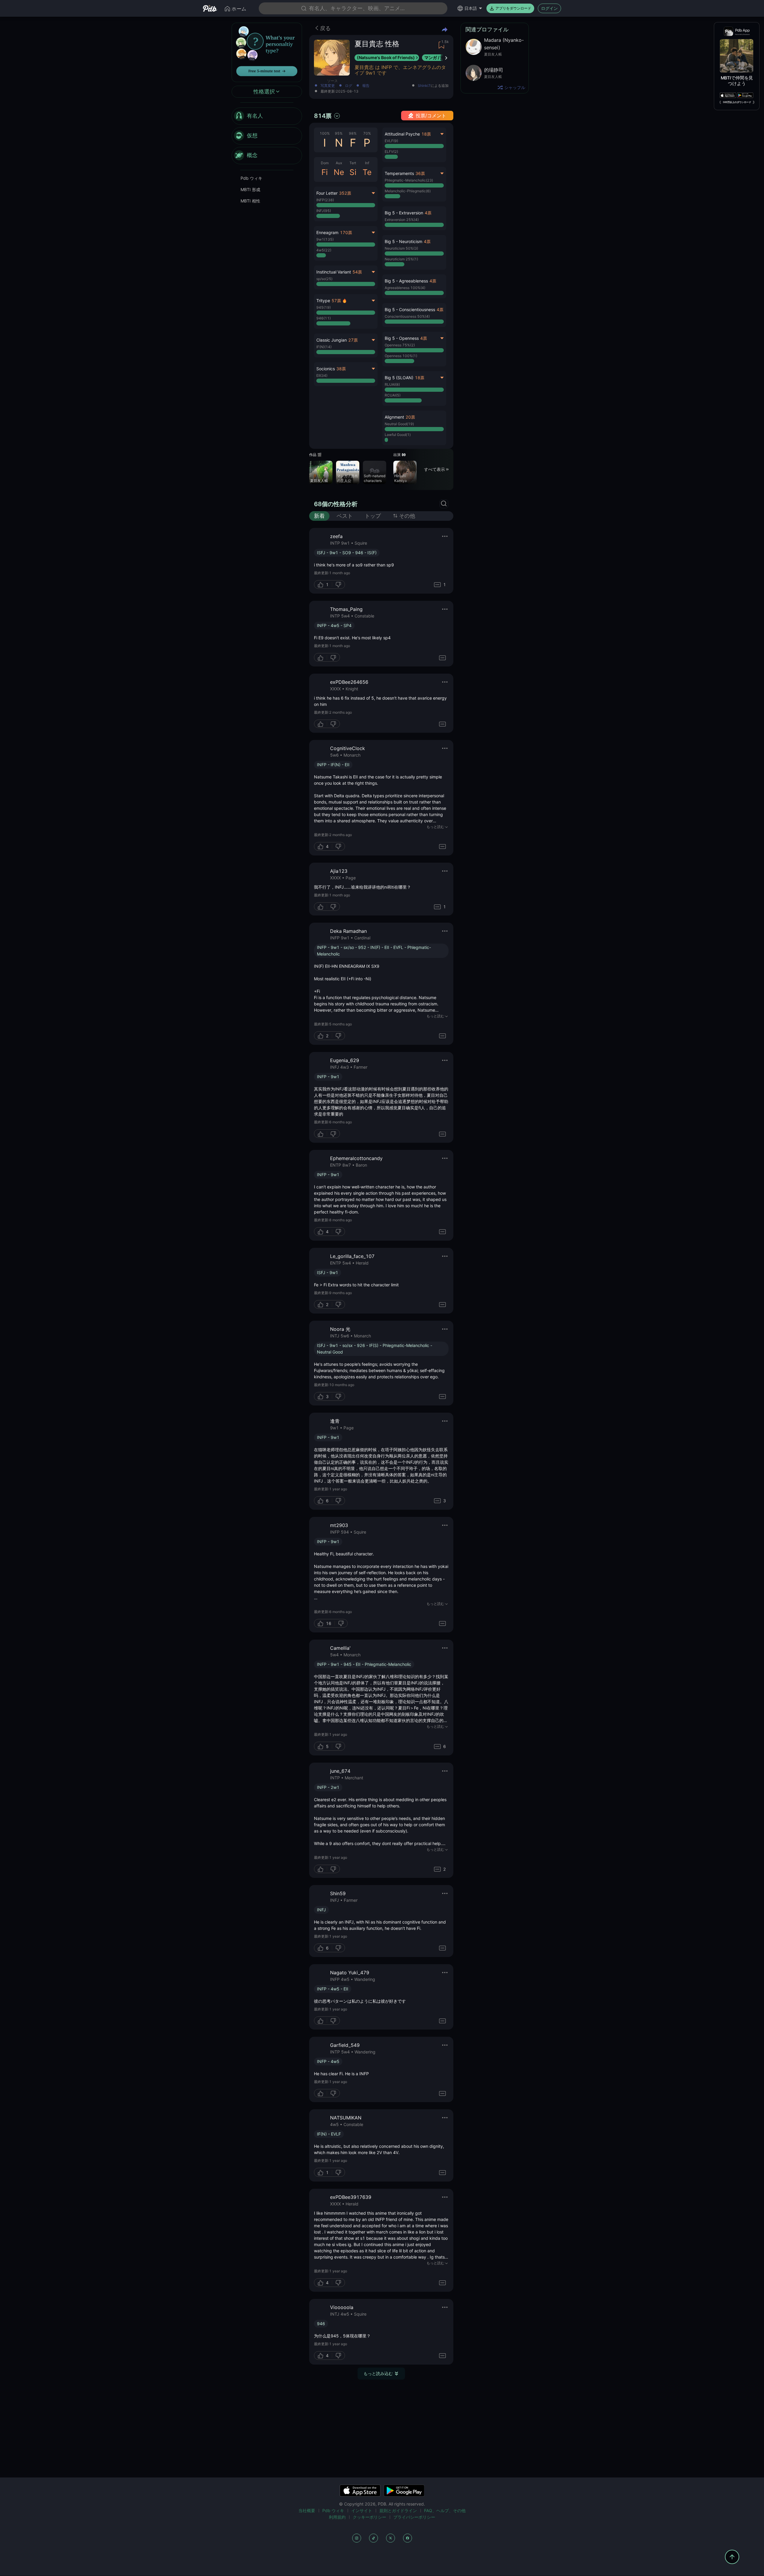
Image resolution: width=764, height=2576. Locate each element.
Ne (339, 172)
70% (367, 133)
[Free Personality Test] (267, 52)
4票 (428, 213)
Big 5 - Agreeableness (406, 281)
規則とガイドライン (398, 2510)
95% (339, 133)
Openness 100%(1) (401, 356)
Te (367, 172)
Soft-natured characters (375, 478)
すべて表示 (435, 469)
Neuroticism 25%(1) (401, 259)
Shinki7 (424, 86)
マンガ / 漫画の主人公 (347, 478)
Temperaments (399, 173)
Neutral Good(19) (399, 424)
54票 (357, 272)
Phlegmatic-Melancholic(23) (409, 180)
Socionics (326, 369)
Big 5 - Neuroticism (403, 241)
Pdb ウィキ (251, 178)
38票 (341, 369)
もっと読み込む (378, 2373)
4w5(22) (324, 250)
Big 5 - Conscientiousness (410, 309)
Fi (325, 172)
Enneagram (327, 232)
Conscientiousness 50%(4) (407, 316)
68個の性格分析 (336, 504)
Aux (339, 163)
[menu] (267, 136)
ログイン (549, 8)
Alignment (394, 417)
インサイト (362, 2510)
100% (325, 133)
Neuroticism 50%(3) (401, 248)
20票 (410, 417)
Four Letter (327, 193)
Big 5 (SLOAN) (399, 378)
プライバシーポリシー (414, 2517)
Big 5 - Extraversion (404, 213)
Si (353, 172)
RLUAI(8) (392, 384)
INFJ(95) (324, 211)
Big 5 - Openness (402, 338)
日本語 (471, 8)
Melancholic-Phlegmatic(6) (408, 191)
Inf (367, 163)
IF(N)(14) (324, 347)
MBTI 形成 (250, 189)
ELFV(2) (391, 152)
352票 (345, 193)
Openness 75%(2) (400, 345)
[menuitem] (267, 116)
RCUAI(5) (393, 395)
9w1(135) (325, 239)
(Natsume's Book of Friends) (386, 57)
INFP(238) (325, 200)
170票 (346, 232)
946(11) (324, 318)
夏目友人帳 (319, 481)
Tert (353, 163)
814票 (323, 116)
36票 (420, 173)
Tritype (323, 301)
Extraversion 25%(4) (402, 220)
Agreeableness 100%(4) (405, 288)
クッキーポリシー (369, 2517)
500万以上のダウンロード (737, 102)
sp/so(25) (324, 279)
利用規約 (337, 2517)
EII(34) (322, 375)
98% (353, 133)
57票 (336, 301)
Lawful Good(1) (398, 435)
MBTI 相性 (250, 201)
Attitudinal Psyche (402, 134)
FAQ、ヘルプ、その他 (445, 2510)
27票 (353, 340)
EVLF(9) (391, 141)
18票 (426, 134)
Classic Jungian (332, 340)
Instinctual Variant (334, 272)
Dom (325, 163)
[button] (414, 218)
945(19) (324, 307)
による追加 (433, 86)
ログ (349, 86)
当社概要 (307, 2510)
